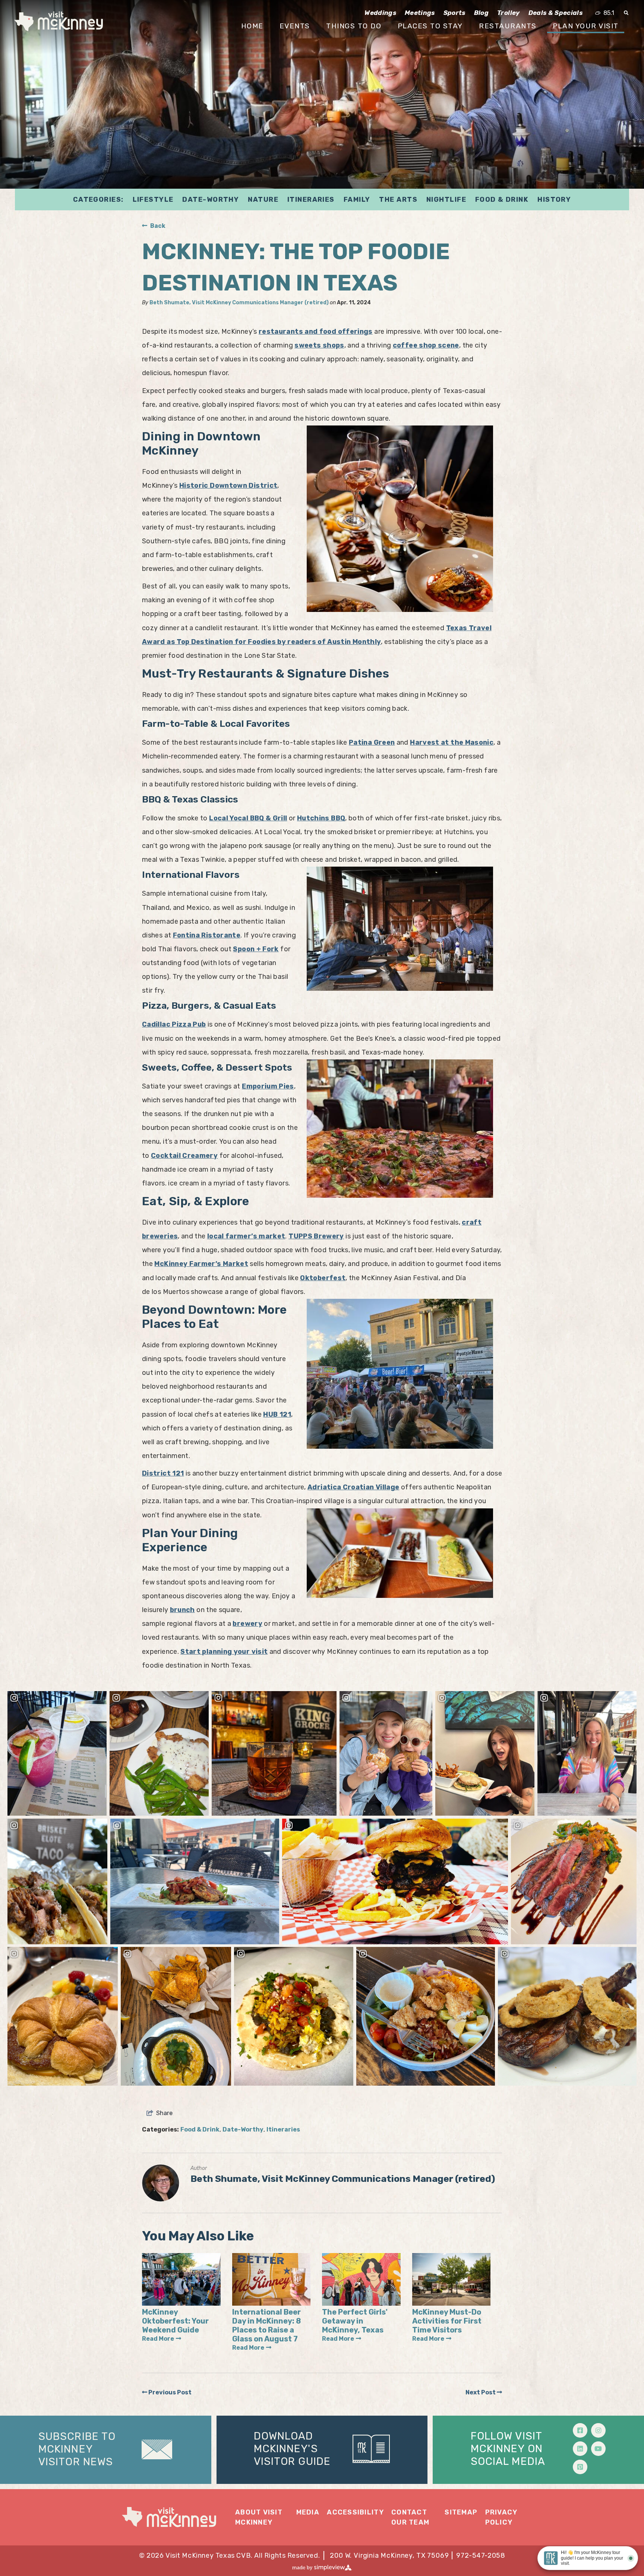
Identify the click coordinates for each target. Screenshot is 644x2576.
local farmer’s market (246, 1236)
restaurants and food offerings (316, 332)
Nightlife (446, 200)
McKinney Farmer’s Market (201, 1264)
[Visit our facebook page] (580, 2430)
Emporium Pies (268, 1086)
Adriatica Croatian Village (353, 1487)
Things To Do (354, 26)
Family (357, 200)
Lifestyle (153, 200)
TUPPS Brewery (316, 1236)
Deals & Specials (555, 13)
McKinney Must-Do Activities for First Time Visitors (447, 2321)
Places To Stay (430, 26)
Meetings (420, 13)
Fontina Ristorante (207, 935)
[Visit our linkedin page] (580, 2449)
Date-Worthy (211, 200)
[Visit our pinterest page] (580, 2467)
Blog (481, 13)
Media (308, 2512)
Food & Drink (502, 200)
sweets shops (319, 345)
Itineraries (311, 200)
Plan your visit (586, 26)
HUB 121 (277, 1414)
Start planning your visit (224, 1652)
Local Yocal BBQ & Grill (248, 818)
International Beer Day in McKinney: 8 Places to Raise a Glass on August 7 (266, 2325)
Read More (158, 2339)
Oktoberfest (323, 1278)
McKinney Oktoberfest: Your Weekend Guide (175, 2321)
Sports (454, 13)
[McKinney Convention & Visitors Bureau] (59, 21)
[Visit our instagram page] (598, 2430)
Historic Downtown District (228, 486)
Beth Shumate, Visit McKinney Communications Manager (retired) (239, 303)
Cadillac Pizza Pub (174, 1024)
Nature (263, 200)
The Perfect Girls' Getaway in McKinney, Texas (355, 2321)
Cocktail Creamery (184, 1156)
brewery (247, 1624)
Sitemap (461, 2512)
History (554, 200)
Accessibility (355, 2512)
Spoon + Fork (256, 949)
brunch (182, 1610)
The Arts (398, 200)
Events (295, 26)
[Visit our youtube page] (598, 2449)
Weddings (380, 13)
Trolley (508, 13)
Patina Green (372, 742)
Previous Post (169, 2392)
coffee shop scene (426, 345)
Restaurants (508, 26)
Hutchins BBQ (321, 818)
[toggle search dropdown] (626, 13)
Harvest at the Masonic (452, 742)
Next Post (481, 2392)
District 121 (163, 1473)
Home (252, 26)
